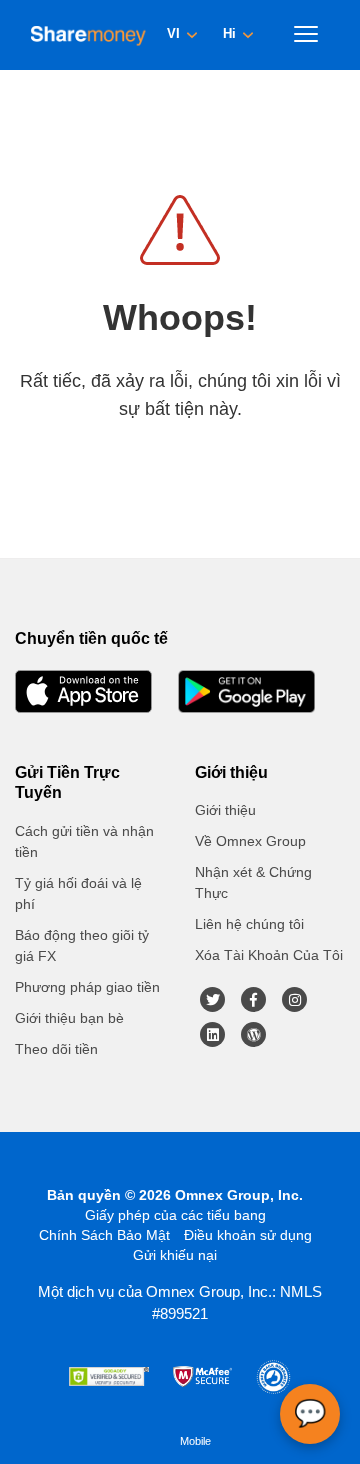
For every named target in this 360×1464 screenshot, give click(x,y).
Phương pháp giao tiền (87, 987)
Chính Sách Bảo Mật (104, 1235)
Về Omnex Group (250, 841)
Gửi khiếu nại (175, 1255)
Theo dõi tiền (56, 1049)
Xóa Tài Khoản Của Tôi (269, 955)
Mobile (195, 1441)
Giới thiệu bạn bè (69, 1018)
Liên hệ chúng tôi (249, 924)
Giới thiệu (225, 810)
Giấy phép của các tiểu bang (175, 1215)
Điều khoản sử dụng (248, 1235)
